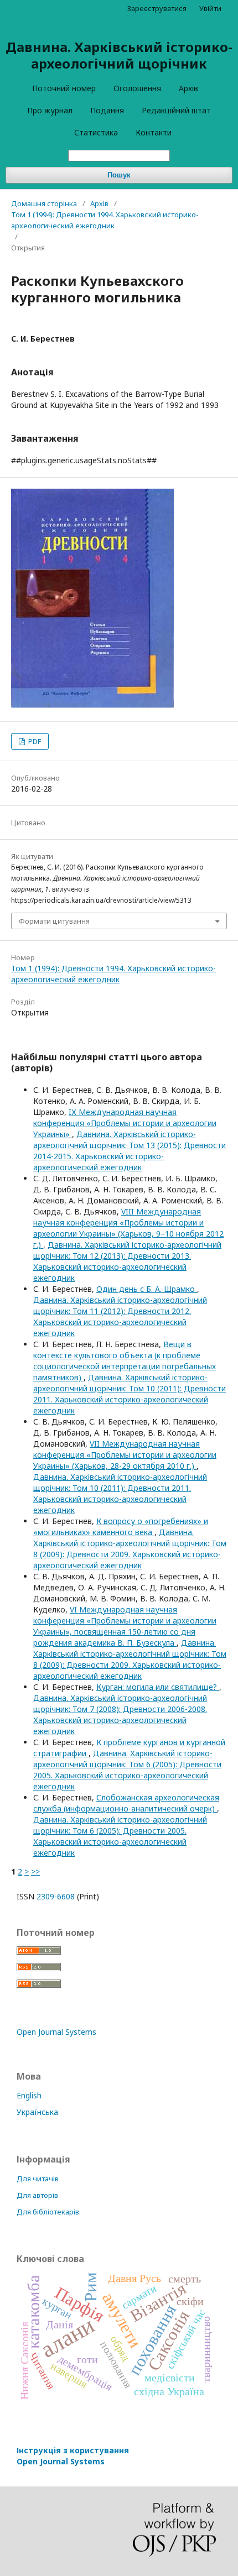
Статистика (96, 132)
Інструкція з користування (73, 2456)
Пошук (119, 175)
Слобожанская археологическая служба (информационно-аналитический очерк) (126, 1803)
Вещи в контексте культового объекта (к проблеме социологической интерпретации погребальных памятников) (125, 1361)
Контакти (154, 132)
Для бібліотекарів (48, 2212)
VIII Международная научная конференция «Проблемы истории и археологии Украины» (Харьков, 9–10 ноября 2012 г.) (128, 1228)
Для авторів (37, 2195)
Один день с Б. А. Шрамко (147, 1289)
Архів (188, 88)
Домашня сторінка (44, 203)
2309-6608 (56, 1896)
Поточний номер (64, 88)
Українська (37, 2112)
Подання (107, 110)
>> (35, 1871)
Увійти (210, 8)
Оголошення (137, 88)
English (29, 2095)
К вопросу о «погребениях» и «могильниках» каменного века (121, 1527)
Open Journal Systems (56, 2032)
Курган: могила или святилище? (158, 1687)
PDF (34, 741)
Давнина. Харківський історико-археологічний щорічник (119, 55)
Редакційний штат (176, 110)
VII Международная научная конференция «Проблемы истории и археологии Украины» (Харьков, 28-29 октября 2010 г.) (125, 1455)
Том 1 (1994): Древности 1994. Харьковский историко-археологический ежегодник (105, 220)
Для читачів (38, 2179)
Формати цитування (54, 921)
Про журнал (50, 110)
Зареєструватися (157, 8)
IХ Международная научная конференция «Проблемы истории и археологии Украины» (125, 1123)
